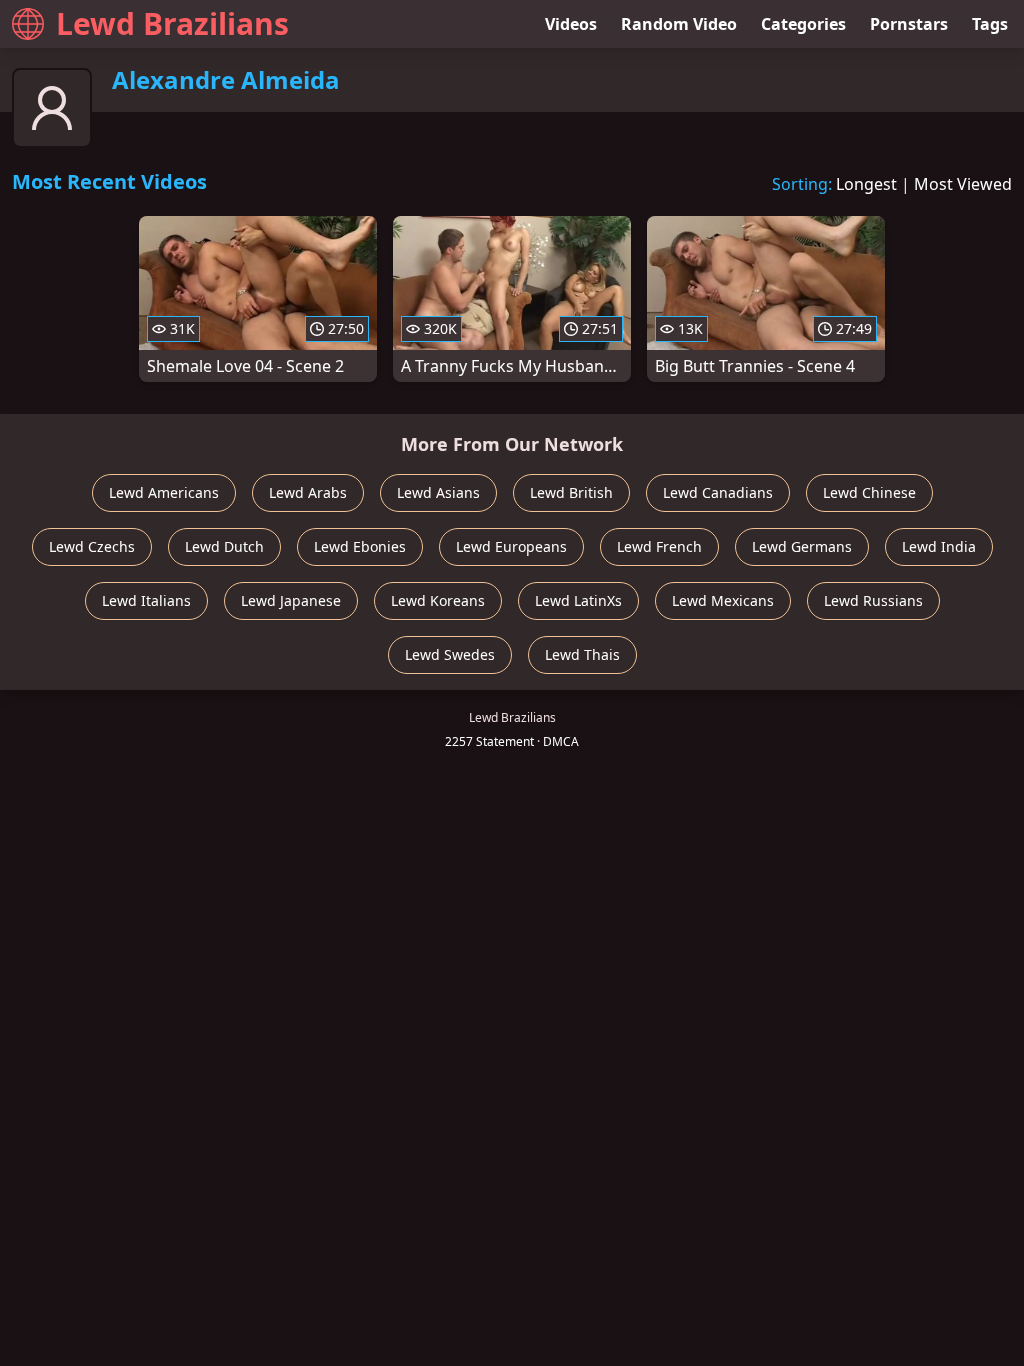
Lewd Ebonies (360, 546)
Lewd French (659, 546)
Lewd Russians (873, 600)
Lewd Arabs (308, 492)
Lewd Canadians (718, 492)
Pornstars (909, 24)
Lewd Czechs (92, 546)
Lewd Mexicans (723, 600)
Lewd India (939, 546)
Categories (803, 24)
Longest (866, 184)
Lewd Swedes (450, 654)
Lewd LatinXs (578, 600)
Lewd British (571, 492)
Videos (571, 24)
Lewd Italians (146, 600)
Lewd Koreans (438, 600)
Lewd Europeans (511, 546)
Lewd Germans (802, 546)
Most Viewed (963, 184)
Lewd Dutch (224, 546)
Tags (990, 24)
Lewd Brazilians (172, 23)
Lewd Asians (438, 492)
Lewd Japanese (291, 600)
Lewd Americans (164, 492)
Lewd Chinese (869, 492)
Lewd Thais (582, 654)
